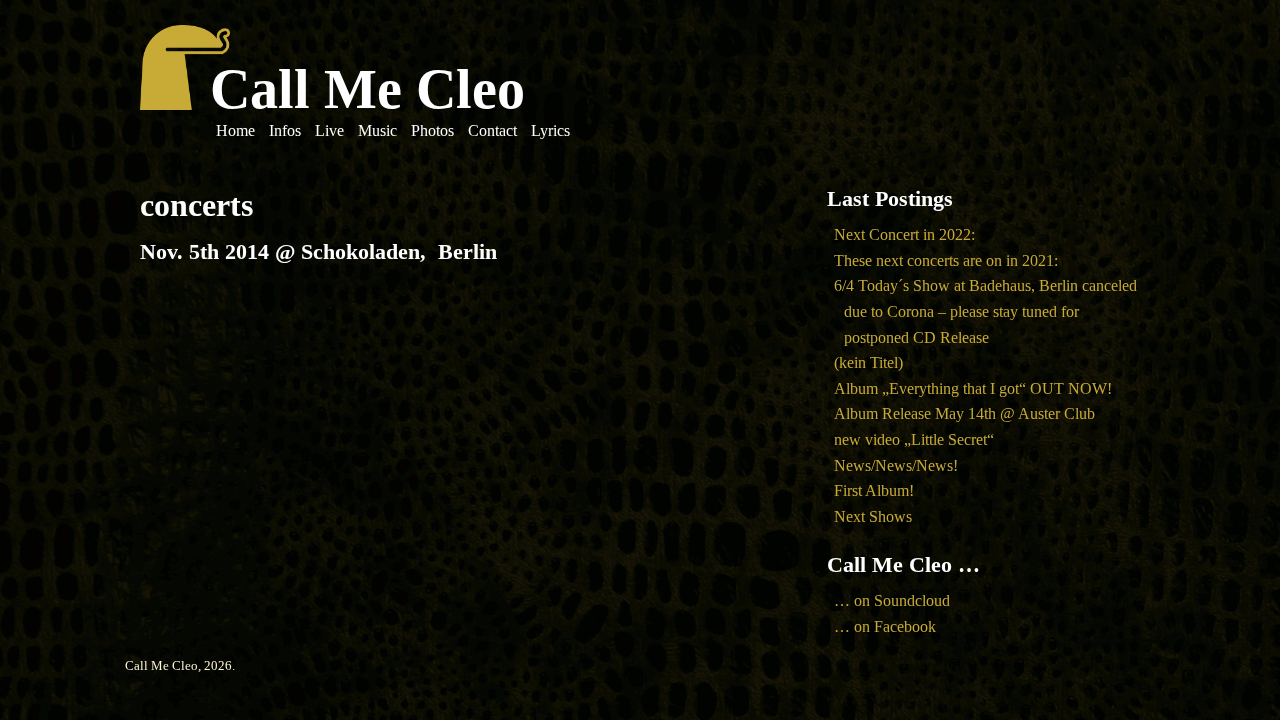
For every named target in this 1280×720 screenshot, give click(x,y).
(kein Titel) (868, 362)
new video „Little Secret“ (914, 439)
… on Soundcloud (892, 600)
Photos (432, 130)
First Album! (874, 490)
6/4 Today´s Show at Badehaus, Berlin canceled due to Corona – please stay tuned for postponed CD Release (985, 311)
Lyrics (550, 130)
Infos (285, 130)
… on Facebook (885, 626)
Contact (492, 130)
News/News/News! (896, 465)
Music (377, 130)
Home (235, 130)
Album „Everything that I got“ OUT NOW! (973, 388)
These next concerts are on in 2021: (946, 260)
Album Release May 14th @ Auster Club (964, 413)
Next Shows (873, 516)
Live (329, 130)
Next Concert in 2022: (904, 234)
